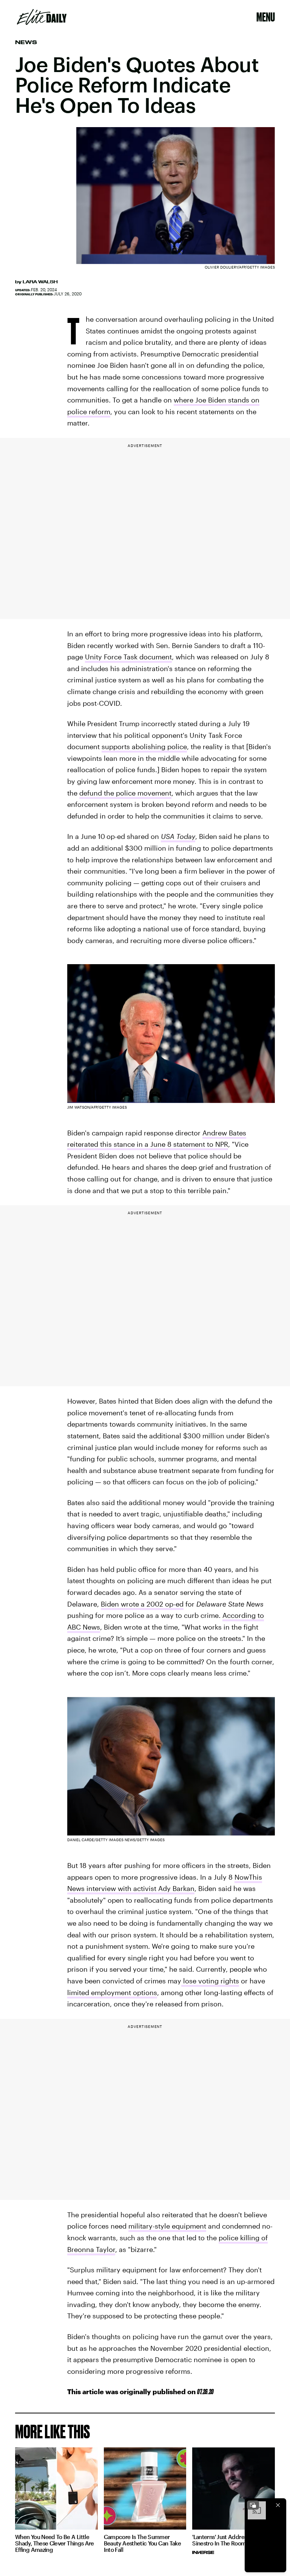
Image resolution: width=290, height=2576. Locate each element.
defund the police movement (125, 793)
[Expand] (253, 2505)
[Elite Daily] (42, 17)
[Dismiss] (278, 2505)
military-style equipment (167, 2226)
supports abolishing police (144, 747)
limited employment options (112, 1992)
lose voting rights (210, 1981)
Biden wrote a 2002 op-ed (142, 1604)
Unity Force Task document (128, 657)
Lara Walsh (40, 282)
